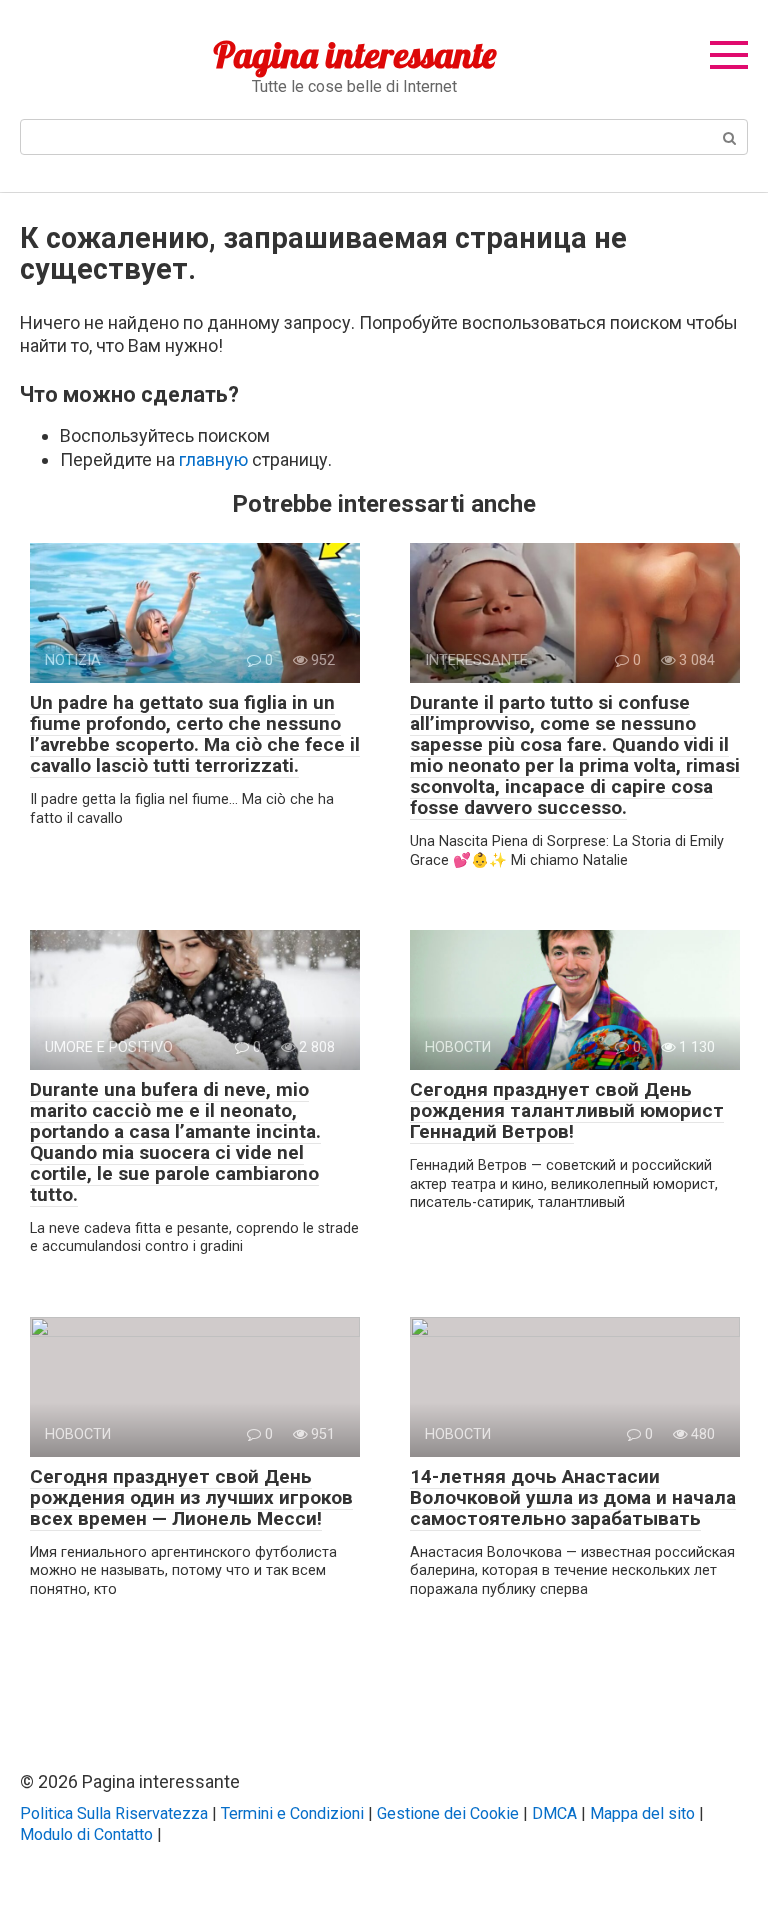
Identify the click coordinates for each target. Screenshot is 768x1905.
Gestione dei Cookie (448, 1813)
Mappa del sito (642, 1813)
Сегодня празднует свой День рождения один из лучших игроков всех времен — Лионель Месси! (191, 1497)
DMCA (554, 1813)
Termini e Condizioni (292, 1813)
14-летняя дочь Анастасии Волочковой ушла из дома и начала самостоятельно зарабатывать (573, 1497)
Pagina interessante (354, 54)
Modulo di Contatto (86, 1834)
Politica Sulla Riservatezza (114, 1813)
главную (213, 459)
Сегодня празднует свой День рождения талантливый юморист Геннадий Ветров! (567, 1110)
